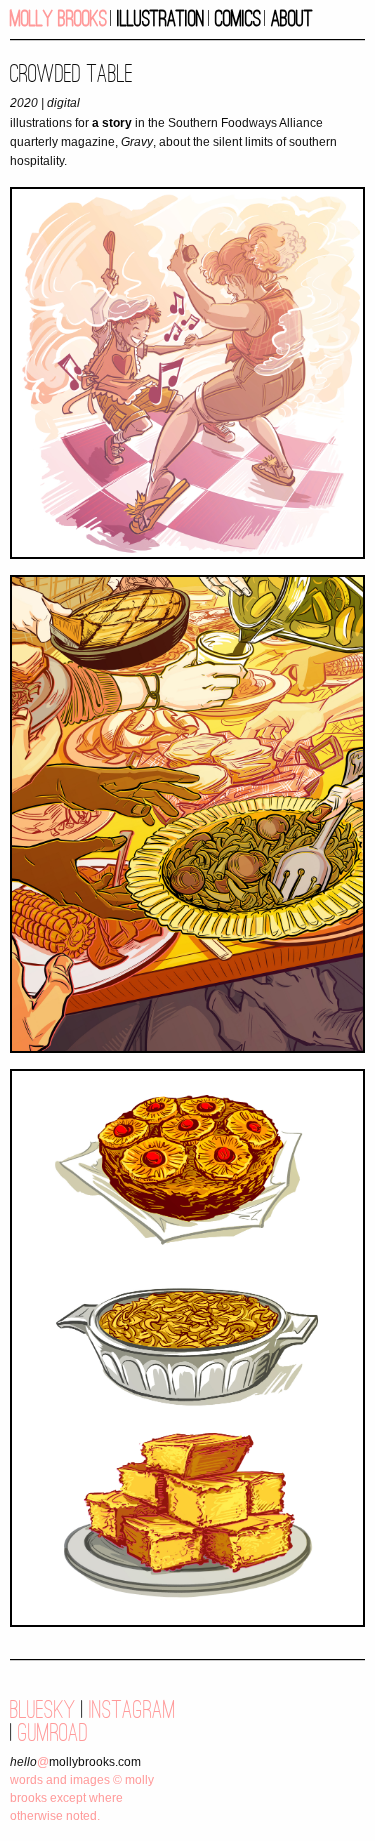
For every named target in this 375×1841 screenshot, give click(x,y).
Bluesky (42, 1709)
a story (112, 123)
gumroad (53, 1732)
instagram (132, 1709)
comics (238, 18)
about (292, 18)
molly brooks (58, 18)
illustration (161, 18)
